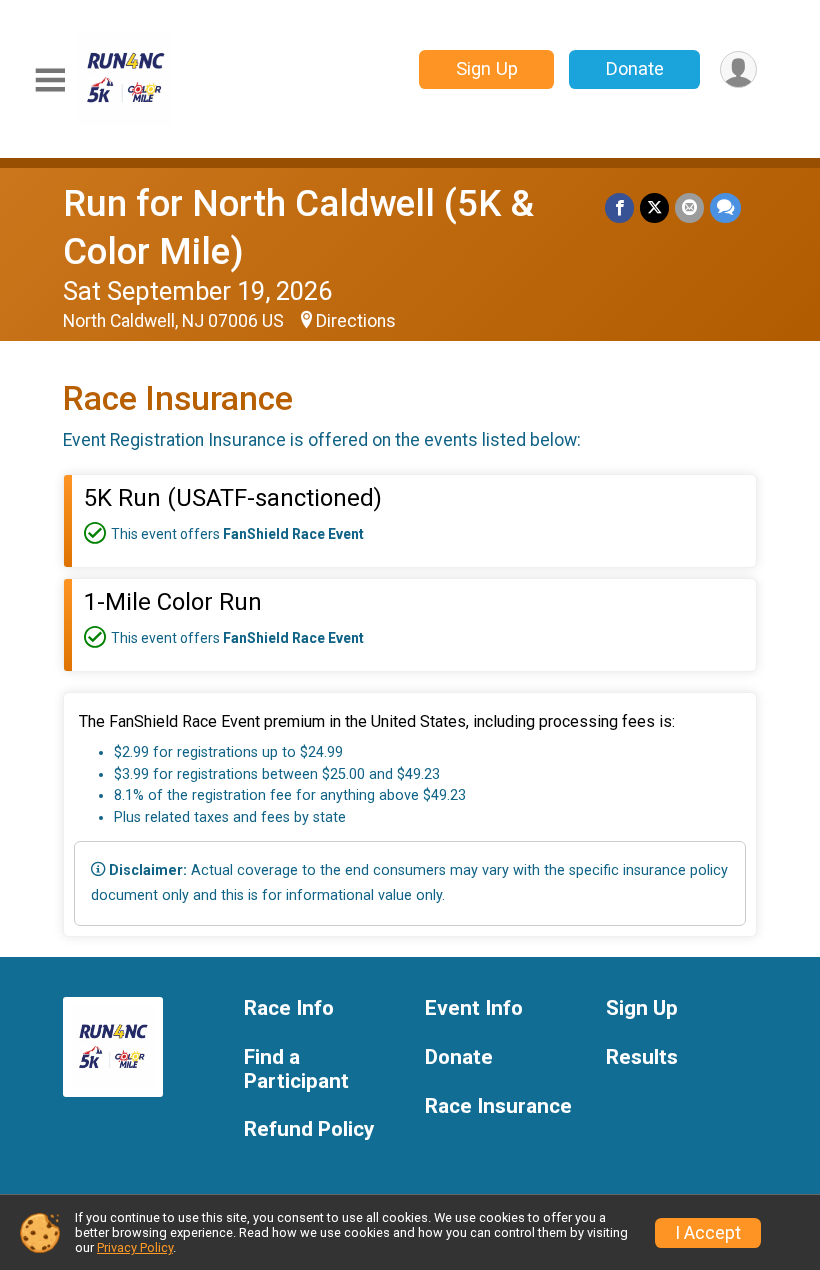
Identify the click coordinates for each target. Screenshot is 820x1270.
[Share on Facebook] (619, 207)
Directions (356, 321)
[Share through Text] (725, 207)
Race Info (289, 1008)
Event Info (474, 1008)
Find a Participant (296, 1069)
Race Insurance (498, 1106)
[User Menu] (738, 69)
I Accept (708, 1233)
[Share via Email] (689, 207)
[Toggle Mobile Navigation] (50, 80)
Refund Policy (309, 1129)
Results (642, 1057)
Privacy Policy (135, 1247)
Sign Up (487, 68)
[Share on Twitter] (654, 207)
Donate (635, 68)
